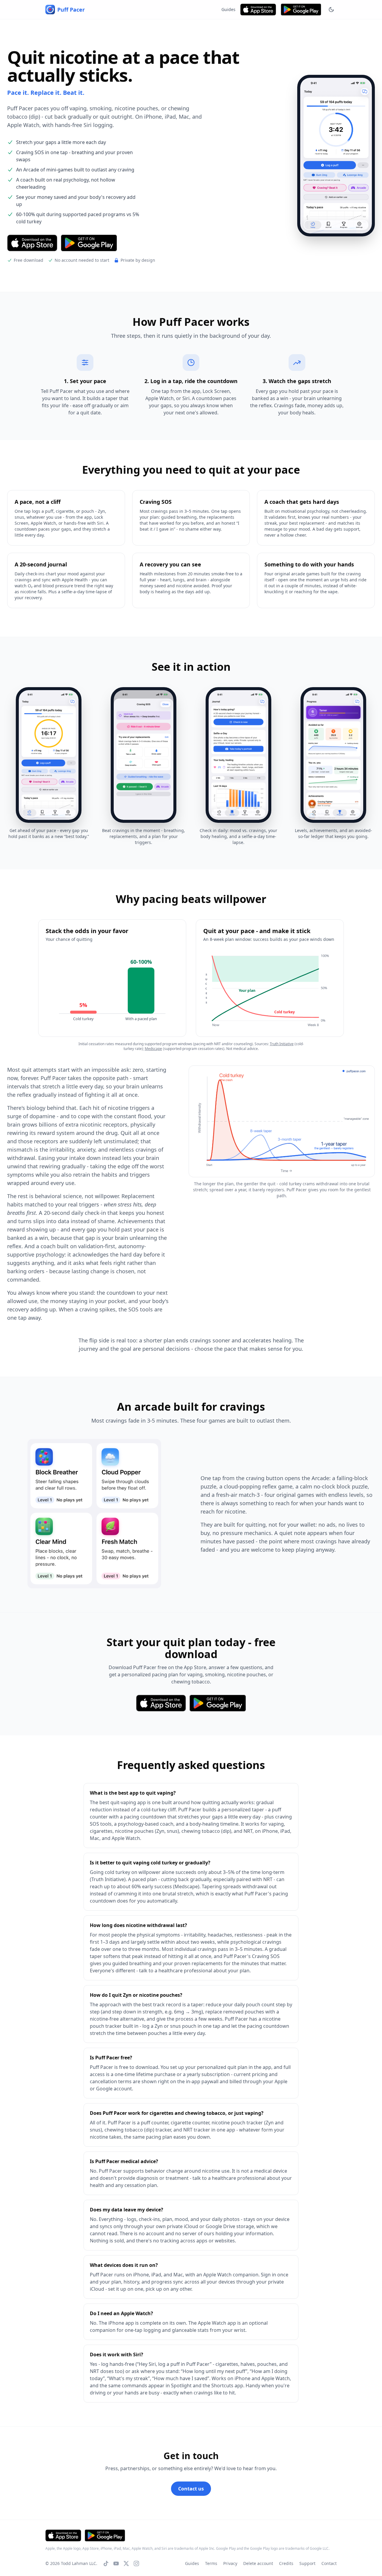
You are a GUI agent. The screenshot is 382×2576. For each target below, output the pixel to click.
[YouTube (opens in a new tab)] (116, 2563)
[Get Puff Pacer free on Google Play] (301, 10)
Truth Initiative (282, 1044)
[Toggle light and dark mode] (331, 10)
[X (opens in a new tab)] (126, 2563)
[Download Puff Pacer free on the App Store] (258, 10)
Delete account (258, 2563)
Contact (329, 2563)
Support (307, 2563)
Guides (228, 9)
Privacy (230, 2563)
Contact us (191, 2489)
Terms (211, 2563)
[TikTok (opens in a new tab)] (106, 2563)
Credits (286, 2563)
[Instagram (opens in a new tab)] (136, 2563)
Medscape (153, 1049)
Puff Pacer (71, 10)
